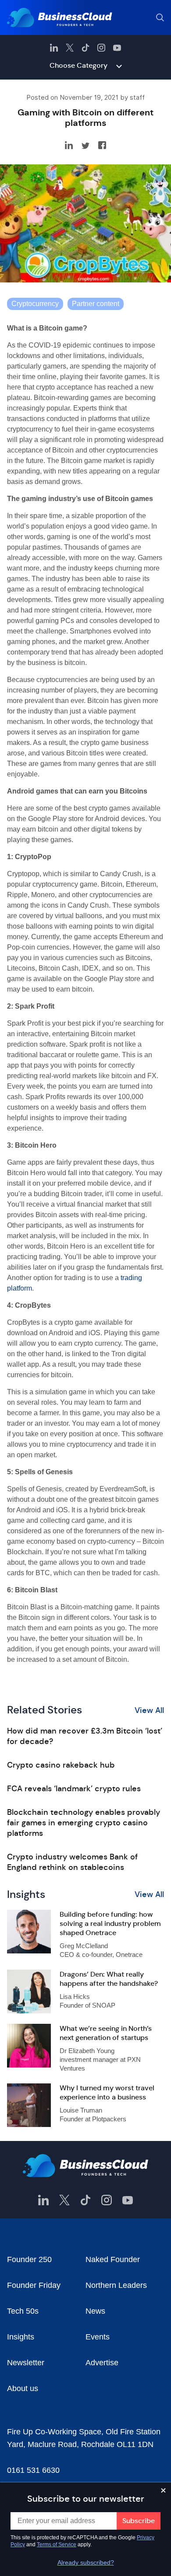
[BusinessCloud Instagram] (101, 48)
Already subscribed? (86, 2562)
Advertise (102, 2363)
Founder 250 (29, 2259)
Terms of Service (57, 2545)
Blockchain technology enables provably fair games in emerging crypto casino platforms (84, 1823)
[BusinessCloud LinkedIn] (54, 48)
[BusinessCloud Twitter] (70, 48)
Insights (21, 2337)
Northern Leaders (116, 2285)
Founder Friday (34, 2285)
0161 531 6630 (33, 2470)
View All (149, 1710)
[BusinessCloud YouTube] (117, 48)
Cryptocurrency (35, 304)
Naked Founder (113, 2259)
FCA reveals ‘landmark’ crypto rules (74, 1789)
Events (98, 2337)
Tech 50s (23, 2311)
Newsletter (26, 2363)
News (95, 2311)
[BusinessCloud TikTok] (85, 48)
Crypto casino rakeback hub (61, 1765)
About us (23, 2388)
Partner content (96, 304)
